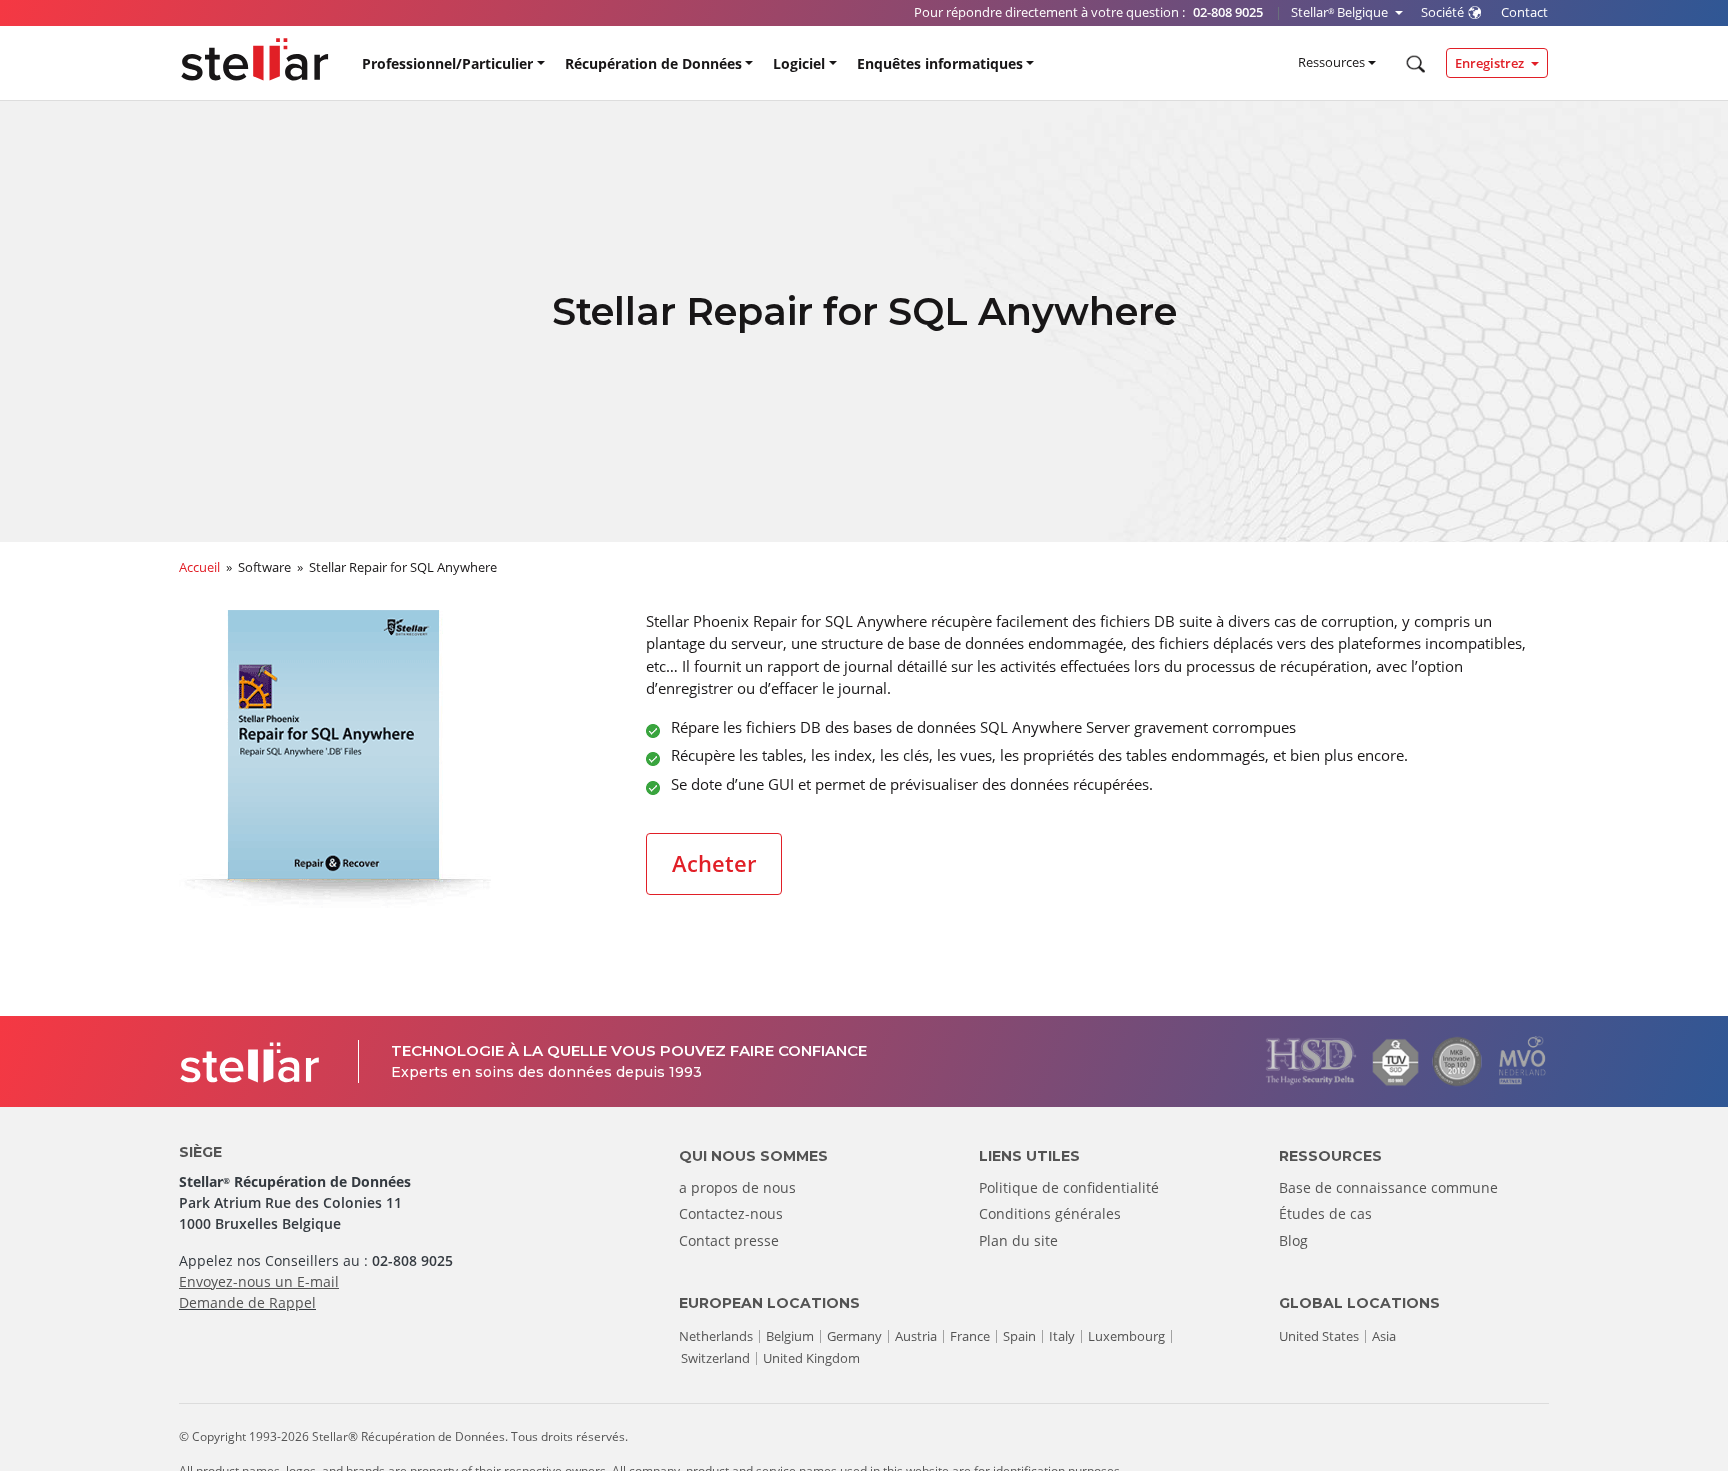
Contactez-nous (731, 1213)
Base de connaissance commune (1388, 1187)
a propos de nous (737, 1187)
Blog (1293, 1240)
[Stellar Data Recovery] (255, 59)
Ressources (1331, 62)
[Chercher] (1413, 64)
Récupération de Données (653, 63)
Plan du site (1018, 1240)
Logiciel (799, 63)
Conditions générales (1050, 1213)
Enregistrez (1491, 63)
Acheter (714, 863)
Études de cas (1325, 1213)
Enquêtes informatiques (940, 63)
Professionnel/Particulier (447, 63)
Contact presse (729, 1240)
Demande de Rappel (247, 1302)
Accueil (199, 567)
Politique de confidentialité (1069, 1187)
